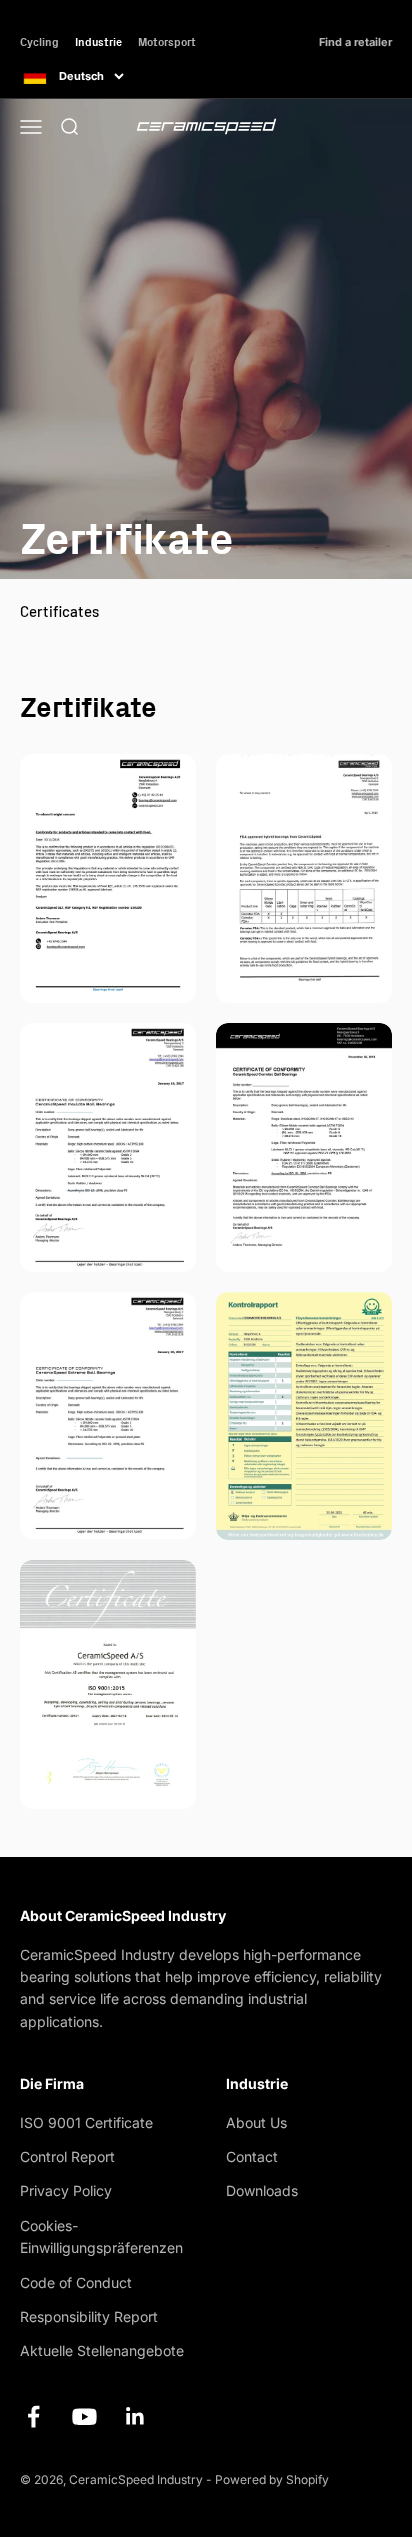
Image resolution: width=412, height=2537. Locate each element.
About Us (256, 2122)
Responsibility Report (89, 2316)
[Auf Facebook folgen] (33, 2416)
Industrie (98, 41)
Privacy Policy (66, 2190)
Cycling (39, 41)
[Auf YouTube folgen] (84, 2416)
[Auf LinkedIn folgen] (135, 2416)
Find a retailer (355, 42)
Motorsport (167, 41)
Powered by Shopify (272, 2479)
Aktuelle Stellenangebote (102, 2350)
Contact (252, 2156)
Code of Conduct (76, 2282)
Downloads (262, 2190)
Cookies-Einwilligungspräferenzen (101, 2236)
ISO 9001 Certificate (86, 2122)
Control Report (67, 2156)
